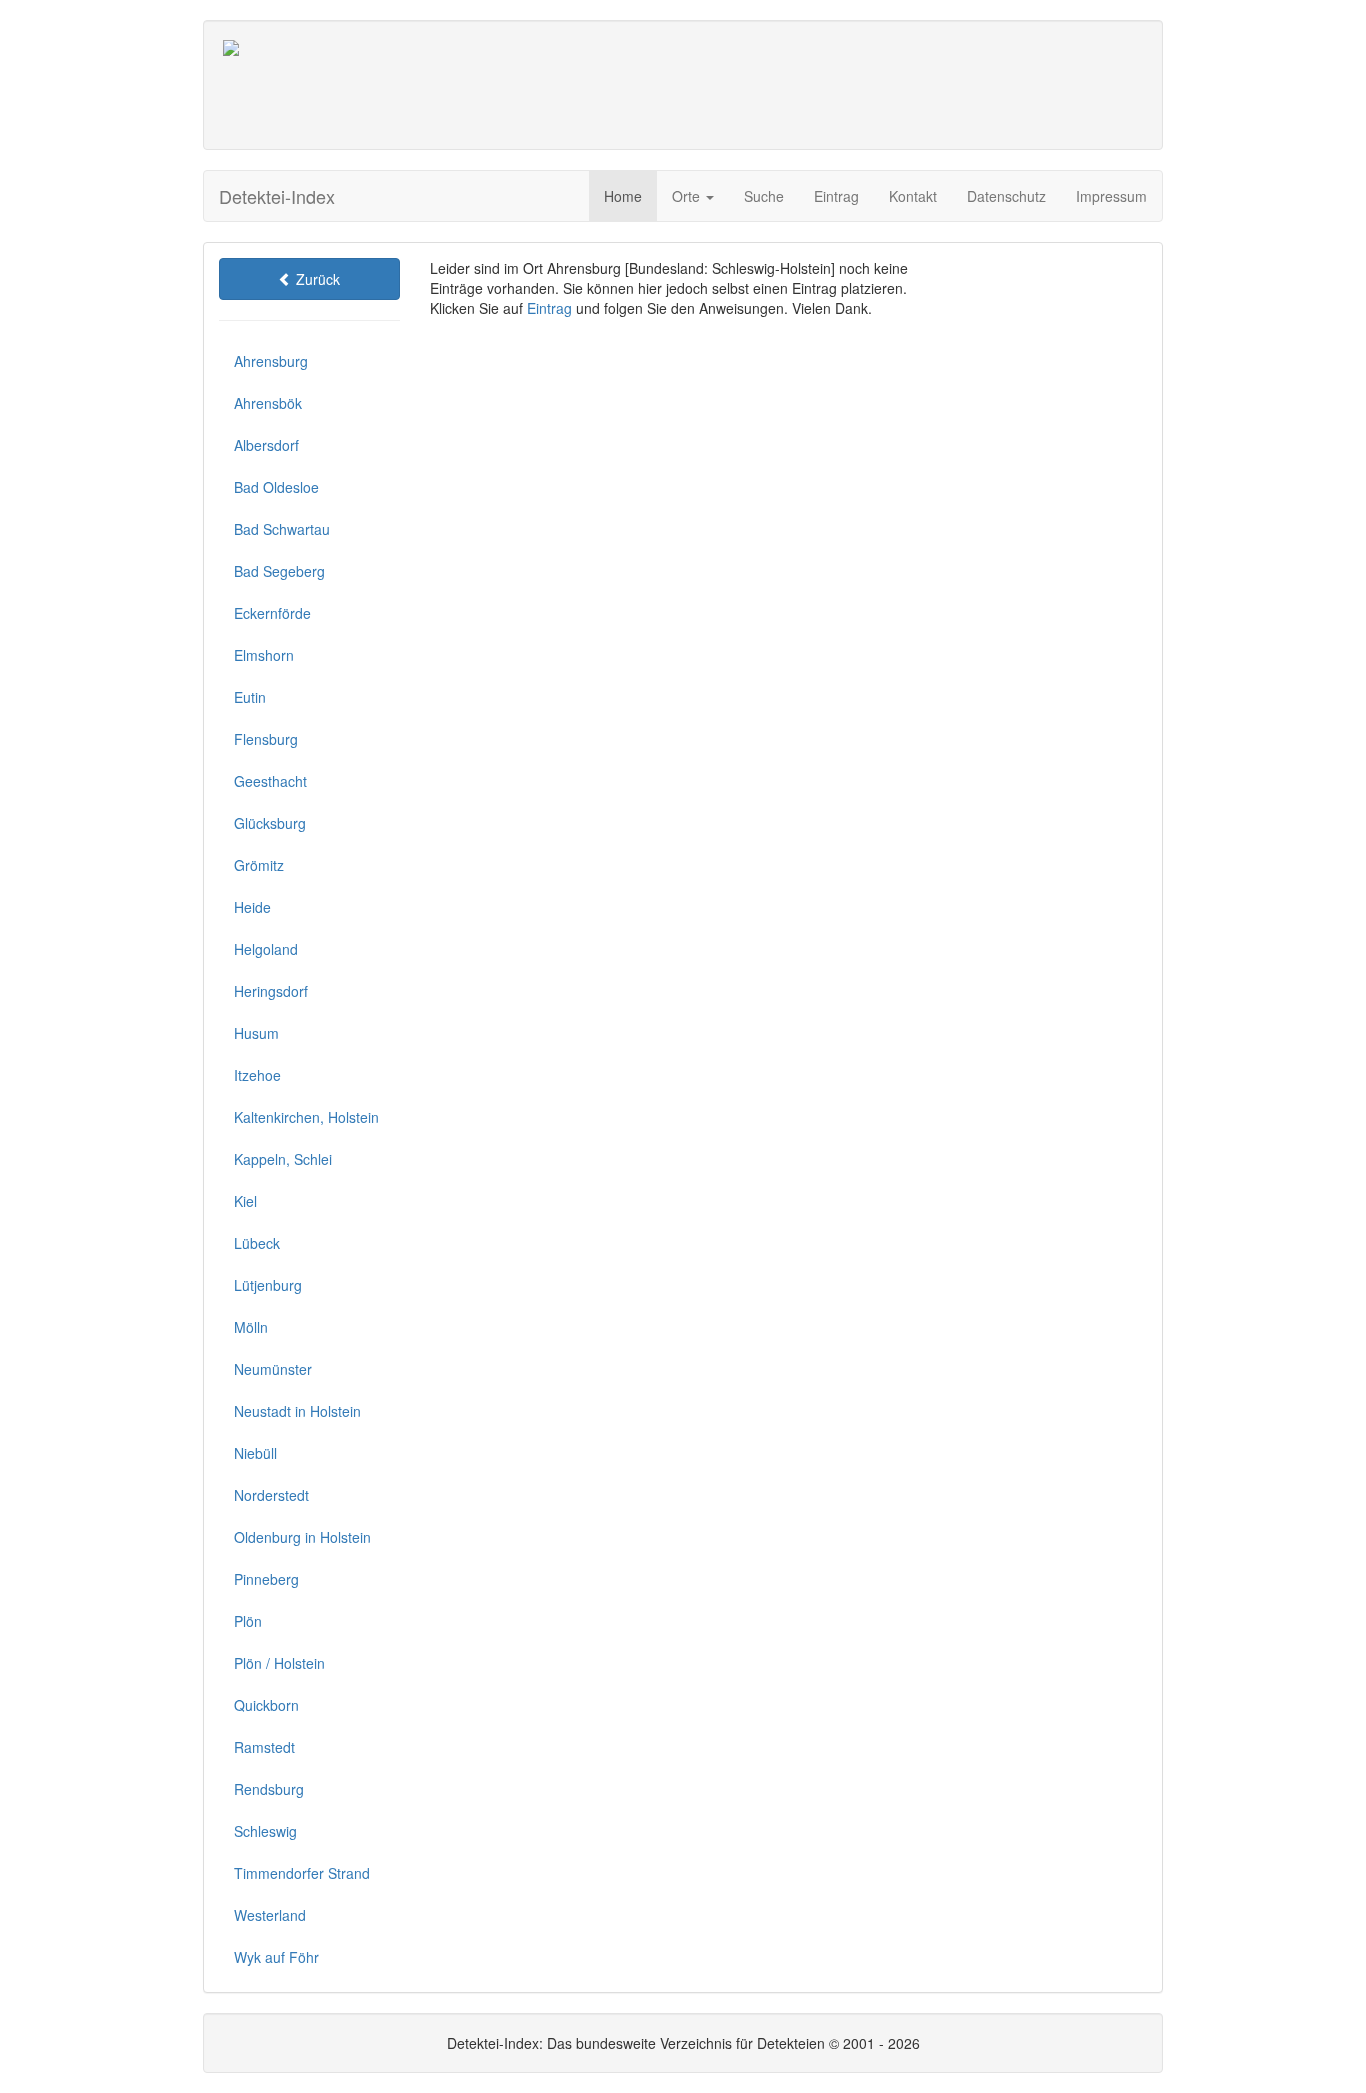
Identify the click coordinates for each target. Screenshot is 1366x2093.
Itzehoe (257, 1075)
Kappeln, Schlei (283, 1159)
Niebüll (255, 1453)
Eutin (250, 697)
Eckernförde (272, 613)
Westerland (270, 1915)
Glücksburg (270, 823)
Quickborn (266, 1705)
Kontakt (913, 196)
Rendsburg (269, 1789)
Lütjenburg (268, 1285)
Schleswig (265, 1831)
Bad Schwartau (282, 529)
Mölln (251, 1327)
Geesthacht (270, 781)
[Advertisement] (778, 85)
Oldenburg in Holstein (302, 1537)
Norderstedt (271, 1495)
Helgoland (266, 949)
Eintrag (836, 196)
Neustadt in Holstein (297, 1411)
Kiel (245, 1201)
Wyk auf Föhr (276, 1957)
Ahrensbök (268, 403)
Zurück (316, 279)
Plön (248, 1621)
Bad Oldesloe (276, 487)
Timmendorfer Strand (302, 1873)
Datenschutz (1006, 196)
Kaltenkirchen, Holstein (306, 1117)
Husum (256, 1033)
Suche (764, 196)
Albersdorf (266, 445)
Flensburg (266, 739)
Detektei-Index (277, 196)
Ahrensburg (271, 361)
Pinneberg (266, 1579)
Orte (688, 196)
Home (623, 196)
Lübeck (257, 1243)
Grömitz (259, 865)
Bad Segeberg (279, 571)
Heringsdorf (271, 991)
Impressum (1111, 196)
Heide (252, 907)
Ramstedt (264, 1747)
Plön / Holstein (279, 1663)
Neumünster (273, 1369)
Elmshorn (264, 655)
